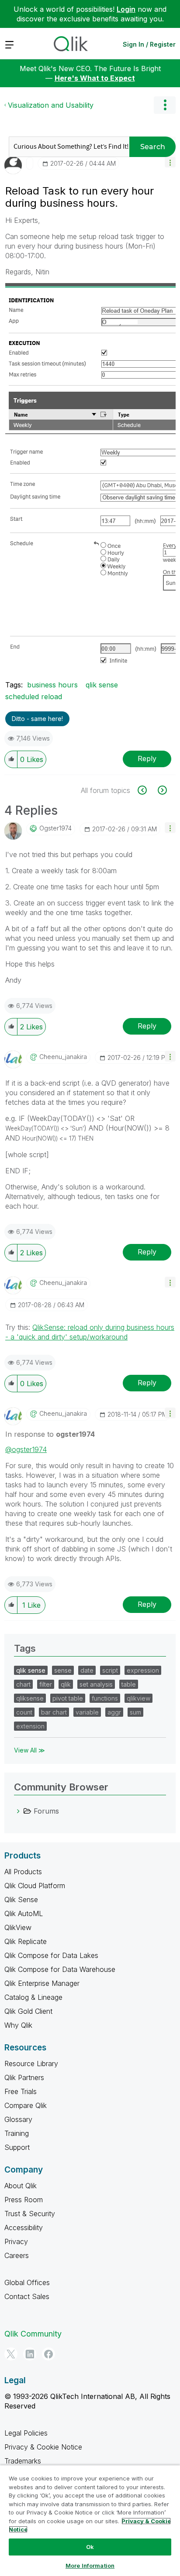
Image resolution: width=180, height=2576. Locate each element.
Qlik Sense (21, 1900)
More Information (90, 2566)
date (87, 1670)
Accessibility (24, 2228)
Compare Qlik (26, 2105)
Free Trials (21, 2091)
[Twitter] (11, 2354)
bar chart (54, 1712)
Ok (90, 2547)
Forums (46, 1811)
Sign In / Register (149, 44)
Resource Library (31, 2064)
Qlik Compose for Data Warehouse (60, 1969)
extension (30, 1726)
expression (143, 1670)
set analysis (96, 1684)
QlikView (18, 1927)
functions (105, 1698)
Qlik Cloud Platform (35, 1886)
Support (17, 2147)
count (24, 1712)
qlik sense (102, 685)
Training (17, 2133)
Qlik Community (33, 2334)
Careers (17, 2255)
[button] (170, 162)
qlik (66, 1684)
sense (63, 1670)
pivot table (68, 1698)
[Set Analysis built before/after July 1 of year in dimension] (147, 790)
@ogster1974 (26, 1449)
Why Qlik (18, 2025)
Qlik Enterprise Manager (42, 1983)
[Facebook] (48, 2354)
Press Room (24, 2200)
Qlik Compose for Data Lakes (51, 1955)
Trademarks (23, 2461)
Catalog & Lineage (33, 1997)
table (129, 1684)
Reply (147, 758)
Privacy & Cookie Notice (43, 2447)
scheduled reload (34, 697)
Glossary (18, 2119)
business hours (52, 685)
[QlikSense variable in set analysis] (161, 790)
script (110, 1670)
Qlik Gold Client (28, 2011)
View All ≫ (29, 1750)
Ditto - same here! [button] (37, 719)
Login (126, 9)
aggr (114, 1712)
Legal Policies (26, 2433)
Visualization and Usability (51, 105)
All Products (23, 1872)
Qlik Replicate (26, 1941)
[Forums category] (18, 1811)
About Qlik (21, 2186)
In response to (50, 1434)
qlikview (138, 1698)
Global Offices (27, 2282)
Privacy (16, 2241)
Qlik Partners (24, 2077)
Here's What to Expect (95, 78)
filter (46, 1684)
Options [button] (165, 105)
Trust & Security (30, 2214)
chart (23, 1684)
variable (87, 1712)
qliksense (30, 1698)
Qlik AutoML (24, 1913)
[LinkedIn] (30, 2354)
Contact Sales (27, 2296)
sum (135, 1712)
